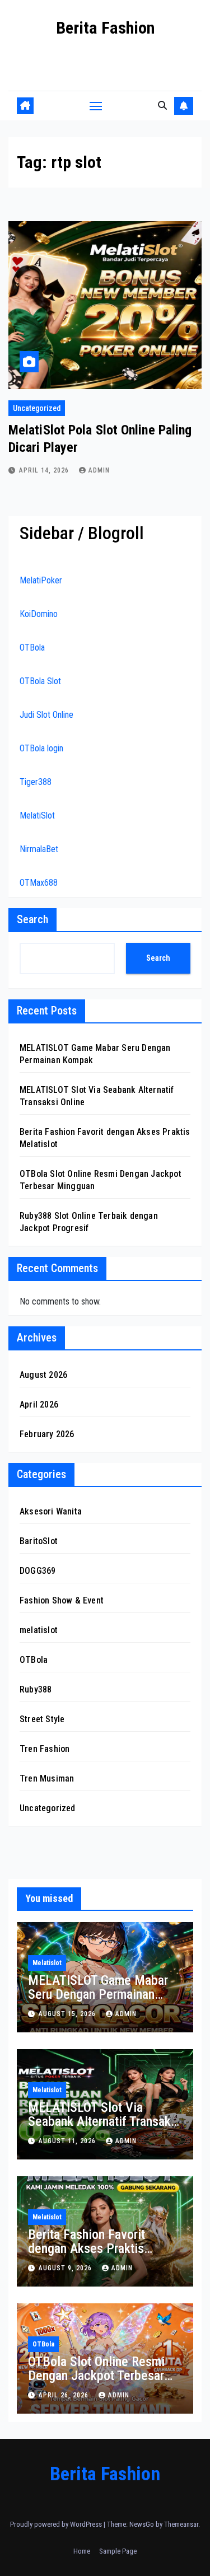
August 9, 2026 (66, 2268)
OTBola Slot (40, 681)
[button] (162, 106)
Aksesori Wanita (51, 1511)
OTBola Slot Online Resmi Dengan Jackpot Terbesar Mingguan (96, 2376)
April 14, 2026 (45, 470)
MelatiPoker (41, 580)
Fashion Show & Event (62, 1600)
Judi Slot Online (46, 715)
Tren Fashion (45, 1749)
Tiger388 (36, 782)
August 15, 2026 (68, 2014)
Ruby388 (36, 1689)
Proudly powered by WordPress (57, 2524)
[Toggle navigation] (96, 106)
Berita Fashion (105, 28)
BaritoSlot (39, 1541)
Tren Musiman (47, 1778)
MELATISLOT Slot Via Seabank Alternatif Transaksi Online (104, 2121)
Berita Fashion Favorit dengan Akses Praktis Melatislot (87, 2248)
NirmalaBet (39, 849)
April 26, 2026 (65, 2395)
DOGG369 (38, 1571)
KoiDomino (39, 614)
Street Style (42, 1719)
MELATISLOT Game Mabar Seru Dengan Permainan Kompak (98, 1994)
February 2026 (47, 1434)
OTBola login (41, 748)
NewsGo (142, 2524)
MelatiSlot (37, 815)
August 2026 (43, 1375)
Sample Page (118, 2551)
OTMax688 (39, 883)
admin (99, 470)
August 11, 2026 (68, 2141)
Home (82, 2551)
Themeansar (181, 2524)
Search (32, 919)
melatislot (39, 1630)
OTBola (32, 647)
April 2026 (39, 1404)
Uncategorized (37, 408)
